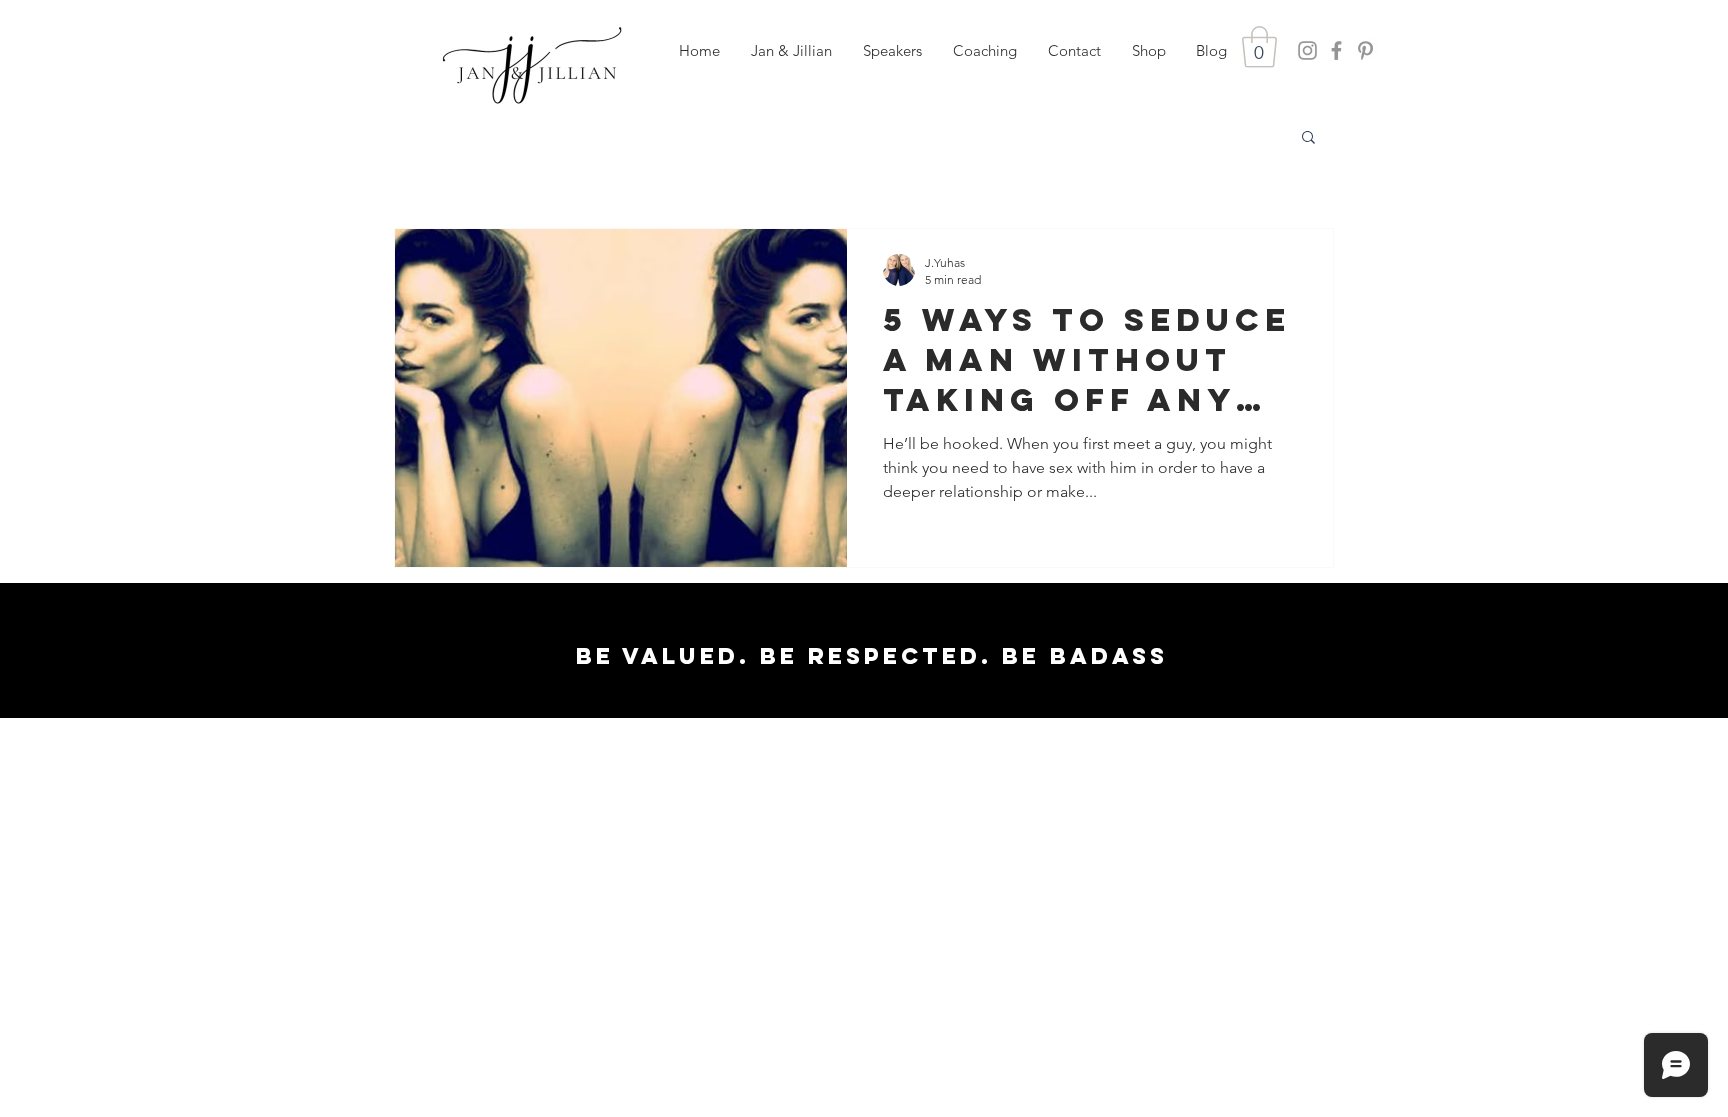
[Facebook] (1336, 50)
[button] (892, 51)
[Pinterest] (1365, 50)
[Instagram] (1307, 50)
